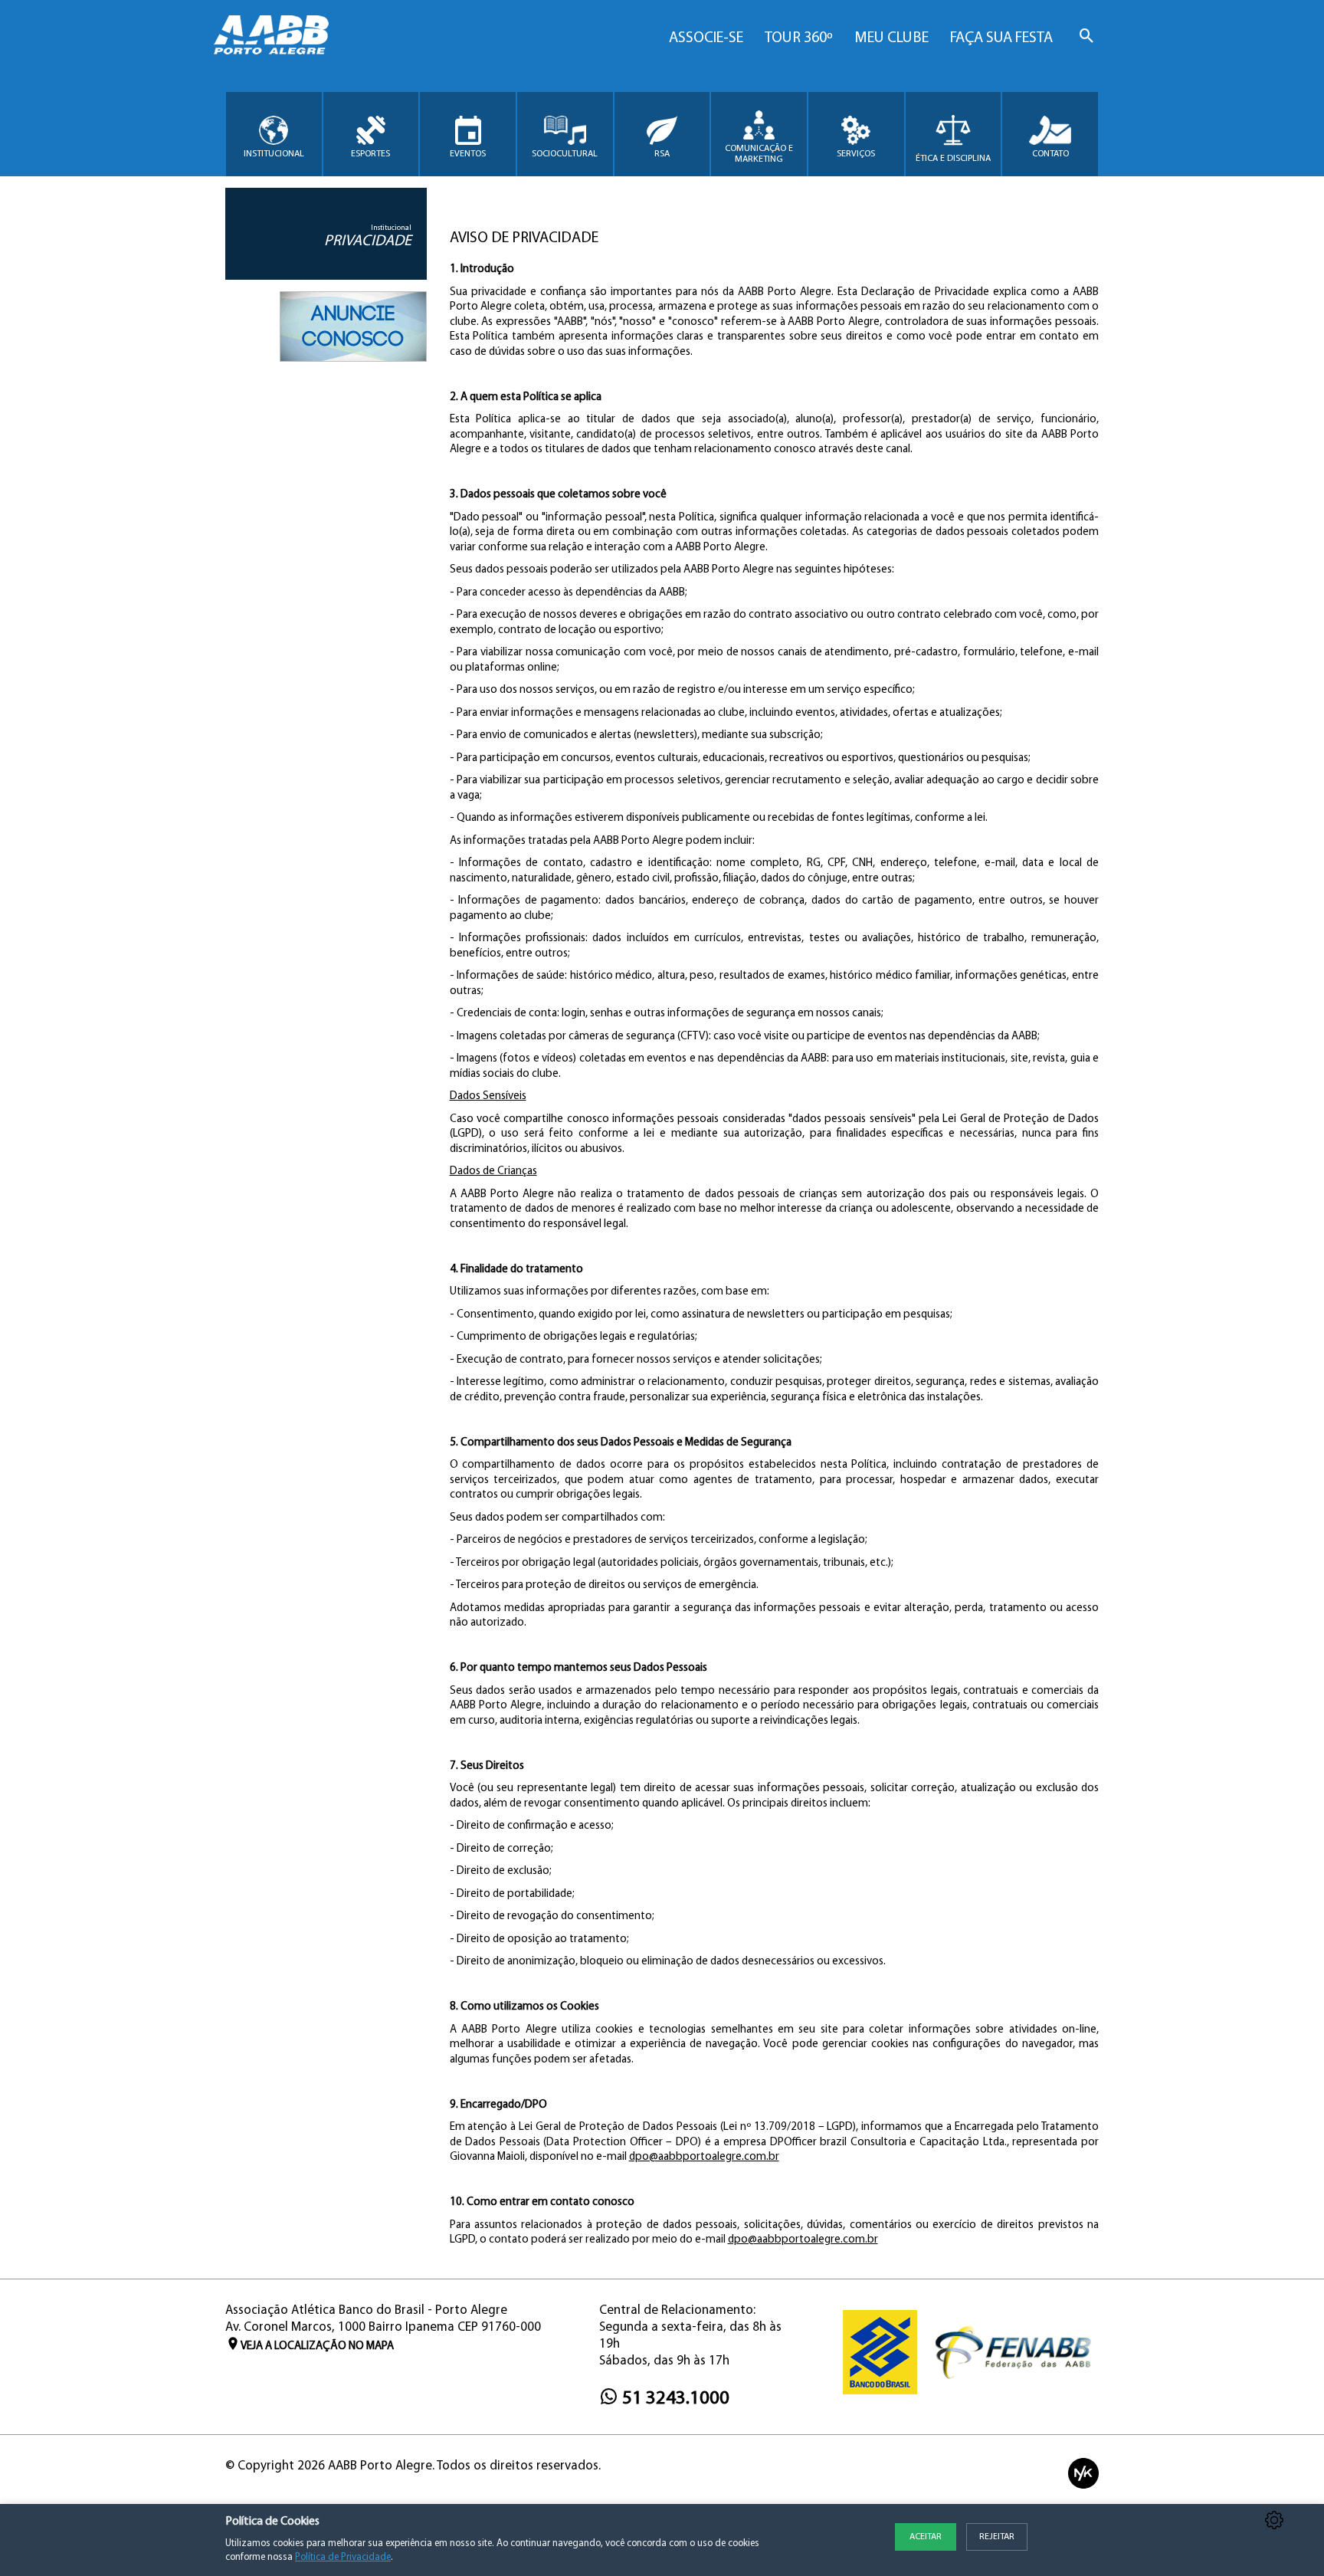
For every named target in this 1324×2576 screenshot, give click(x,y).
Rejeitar (997, 2537)
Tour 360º (799, 38)
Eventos (468, 154)
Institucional (274, 154)
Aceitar (926, 2537)
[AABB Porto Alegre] (271, 35)
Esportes (370, 154)
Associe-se (706, 38)
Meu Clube (891, 38)
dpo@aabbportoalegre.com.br (704, 2157)
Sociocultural (565, 154)
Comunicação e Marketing (759, 154)
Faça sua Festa (1001, 38)
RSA (662, 154)
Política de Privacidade (343, 2557)
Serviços (856, 154)
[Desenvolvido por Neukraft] (1083, 2474)
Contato (1050, 154)
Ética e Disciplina (953, 159)
